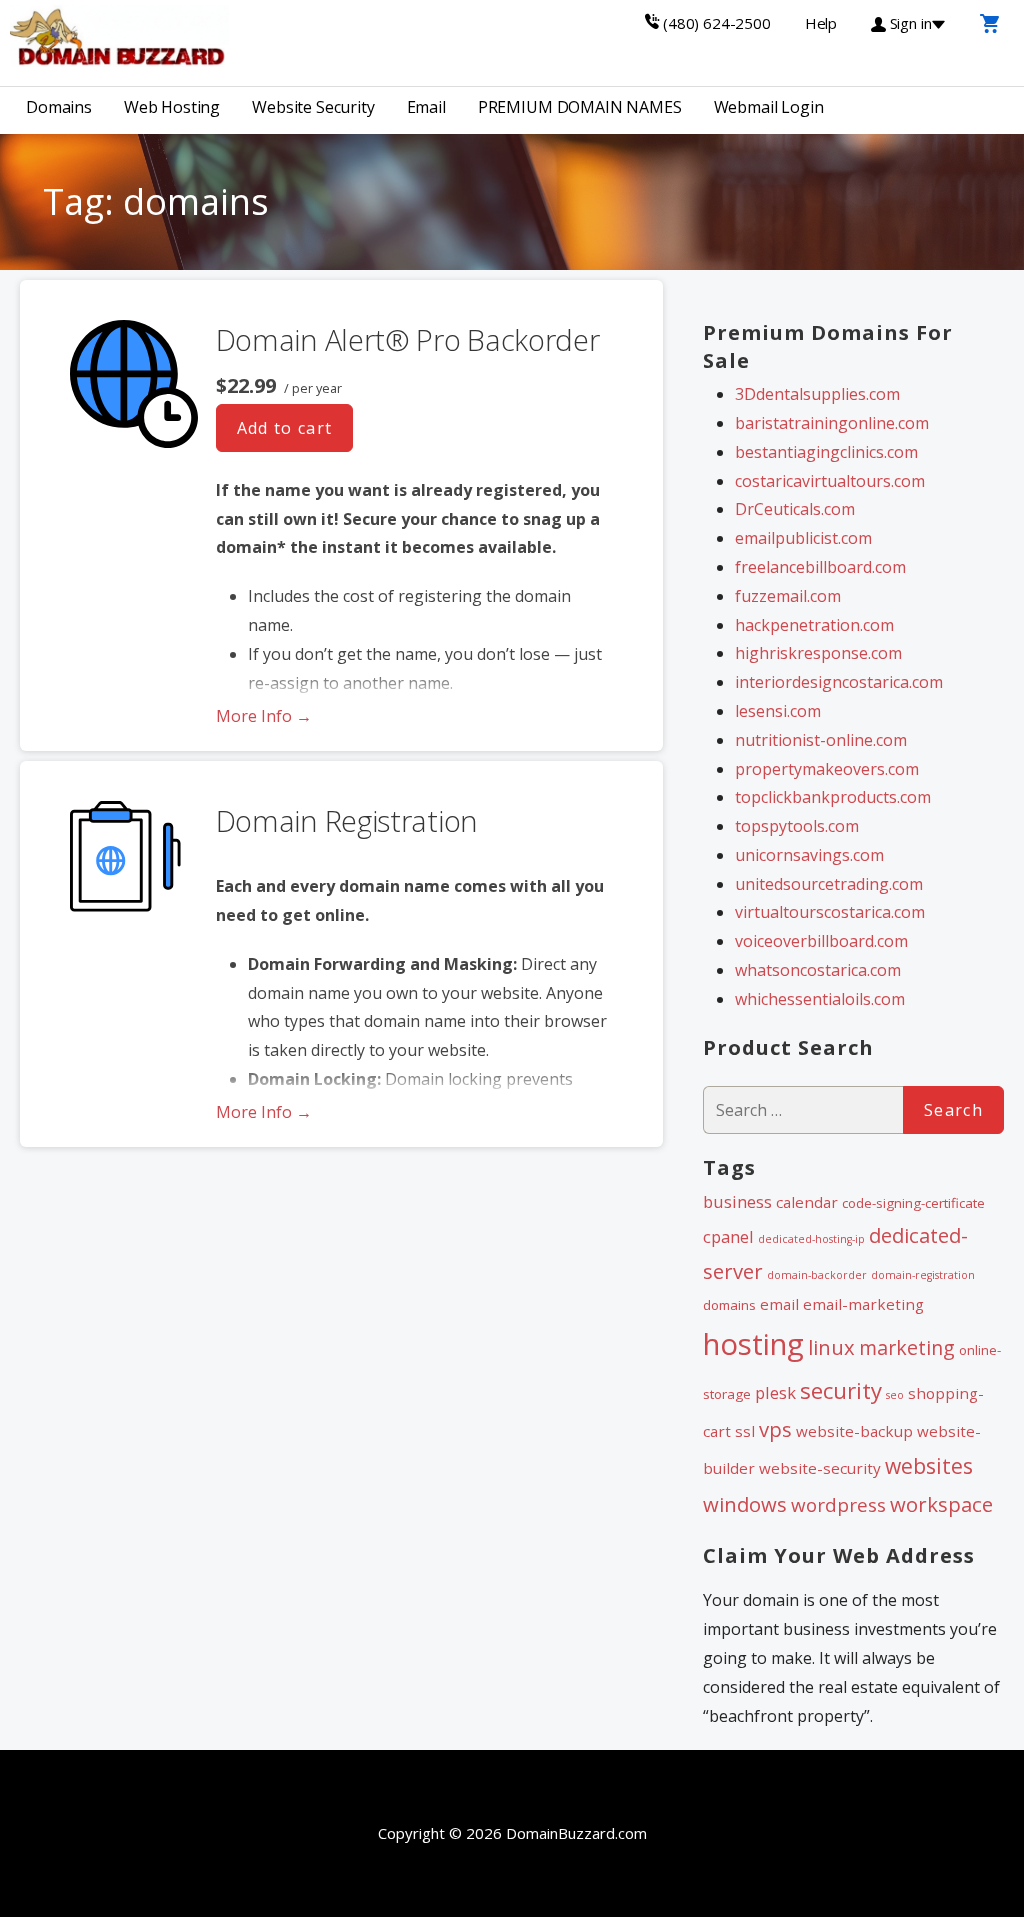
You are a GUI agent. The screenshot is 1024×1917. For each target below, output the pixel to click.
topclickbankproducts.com (833, 797)
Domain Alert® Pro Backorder (408, 339)
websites (929, 1466)
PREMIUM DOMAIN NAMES (580, 107)
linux (831, 1347)
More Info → (264, 716)
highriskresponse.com (818, 653)
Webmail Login (769, 107)
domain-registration (923, 1275)
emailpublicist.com (803, 538)
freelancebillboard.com (820, 567)
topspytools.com (797, 826)
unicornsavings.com (809, 855)
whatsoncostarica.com (818, 970)
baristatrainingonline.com (832, 423)
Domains (59, 107)
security (841, 1390)
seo (895, 1395)
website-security (820, 1468)
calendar (807, 1202)
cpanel (728, 1236)
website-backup (854, 1431)
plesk (775, 1392)
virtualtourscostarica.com (830, 912)
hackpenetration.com (814, 625)
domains (729, 1305)
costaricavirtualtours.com (830, 481)
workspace (941, 1504)
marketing (907, 1347)
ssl (745, 1431)
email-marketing (863, 1304)
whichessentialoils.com (820, 999)
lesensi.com (778, 711)
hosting (753, 1344)
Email (426, 107)
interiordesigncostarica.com (839, 682)
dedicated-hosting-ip (811, 1239)
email (779, 1304)
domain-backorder (817, 1275)
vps (775, 1429)
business (737, 1201)
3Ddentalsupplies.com (817, 394)
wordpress (838, 1505)
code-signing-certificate (913, 1203)
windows (745, 1504)
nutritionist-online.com (821, 740)
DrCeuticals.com (795, 509)
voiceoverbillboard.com (821, 941)
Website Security (313, 107)
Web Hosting (172, 107)
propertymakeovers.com (827, 769)
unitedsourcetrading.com (829, 884)
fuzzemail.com (788, 596)
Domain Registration (347, 820)
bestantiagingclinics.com (826, 452)
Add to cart (285, 428)
